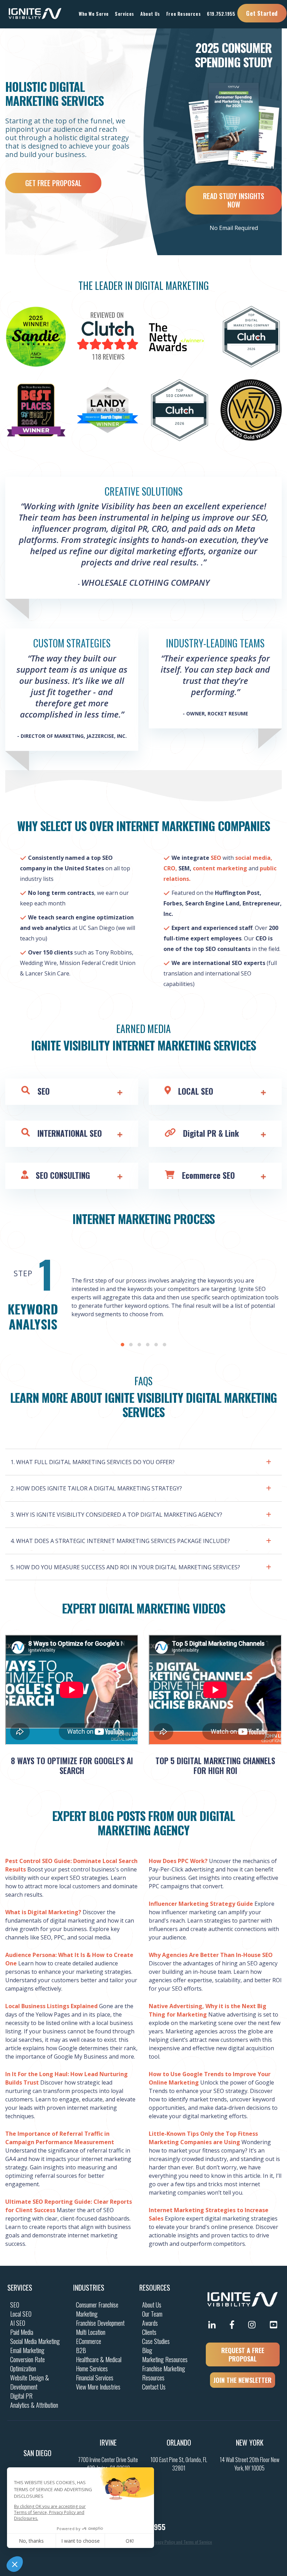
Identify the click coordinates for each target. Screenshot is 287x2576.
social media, (253, 858)
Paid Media (22, 2332)
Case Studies (156, 2341)
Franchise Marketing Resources (164, 2373)
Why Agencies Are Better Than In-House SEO (211, 1955)
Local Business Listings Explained (51, 2006)
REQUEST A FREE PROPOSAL (243, 2354)
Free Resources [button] (183, 14)
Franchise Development (100, 2323)
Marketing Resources (165, 2359)
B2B (81, 2350)
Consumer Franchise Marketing (97, 2309)
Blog (147, 2350)
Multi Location (91, 2332)
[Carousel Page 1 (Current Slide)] (122, 1345)
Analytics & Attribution (34, 2405)
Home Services (92, 2368)
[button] (143, 1460)
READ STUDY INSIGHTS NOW (234, 200)
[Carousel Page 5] (156, 1345)
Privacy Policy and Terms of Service (181, 2542)
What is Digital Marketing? (43, 1912)
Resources (155, 2288)
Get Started (262, 13)
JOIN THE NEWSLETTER (243, 2380)
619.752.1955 (221, 14)
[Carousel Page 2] (131, 1345)
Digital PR (21, 2396)
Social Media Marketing (35, 2341)
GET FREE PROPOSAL (53, 183)
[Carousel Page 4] (148, 1345)
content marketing (220, 868)
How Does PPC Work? (178, 1861)
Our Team (152, 2314)
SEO (216, 858)
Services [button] (124, 14)
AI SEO (18, 2323)
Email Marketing (27, 2350)
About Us (152, 2305)
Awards (150, 2323)
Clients (149, 2332)
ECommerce (89, 2341)
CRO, (170, 868)
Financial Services (95, 2378)
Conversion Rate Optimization (27, 2364)
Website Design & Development (30, 2382)
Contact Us (154, 2387)
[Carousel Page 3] (139, 1345)
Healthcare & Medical (99, 2359)
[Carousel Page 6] (164, 1345)
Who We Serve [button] (94, 14)
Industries (89, 2288)
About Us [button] (150, 14)
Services (20, 2288)
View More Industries (98, 2387)
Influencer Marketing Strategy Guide (201, 1904)
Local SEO (21, 2314)
